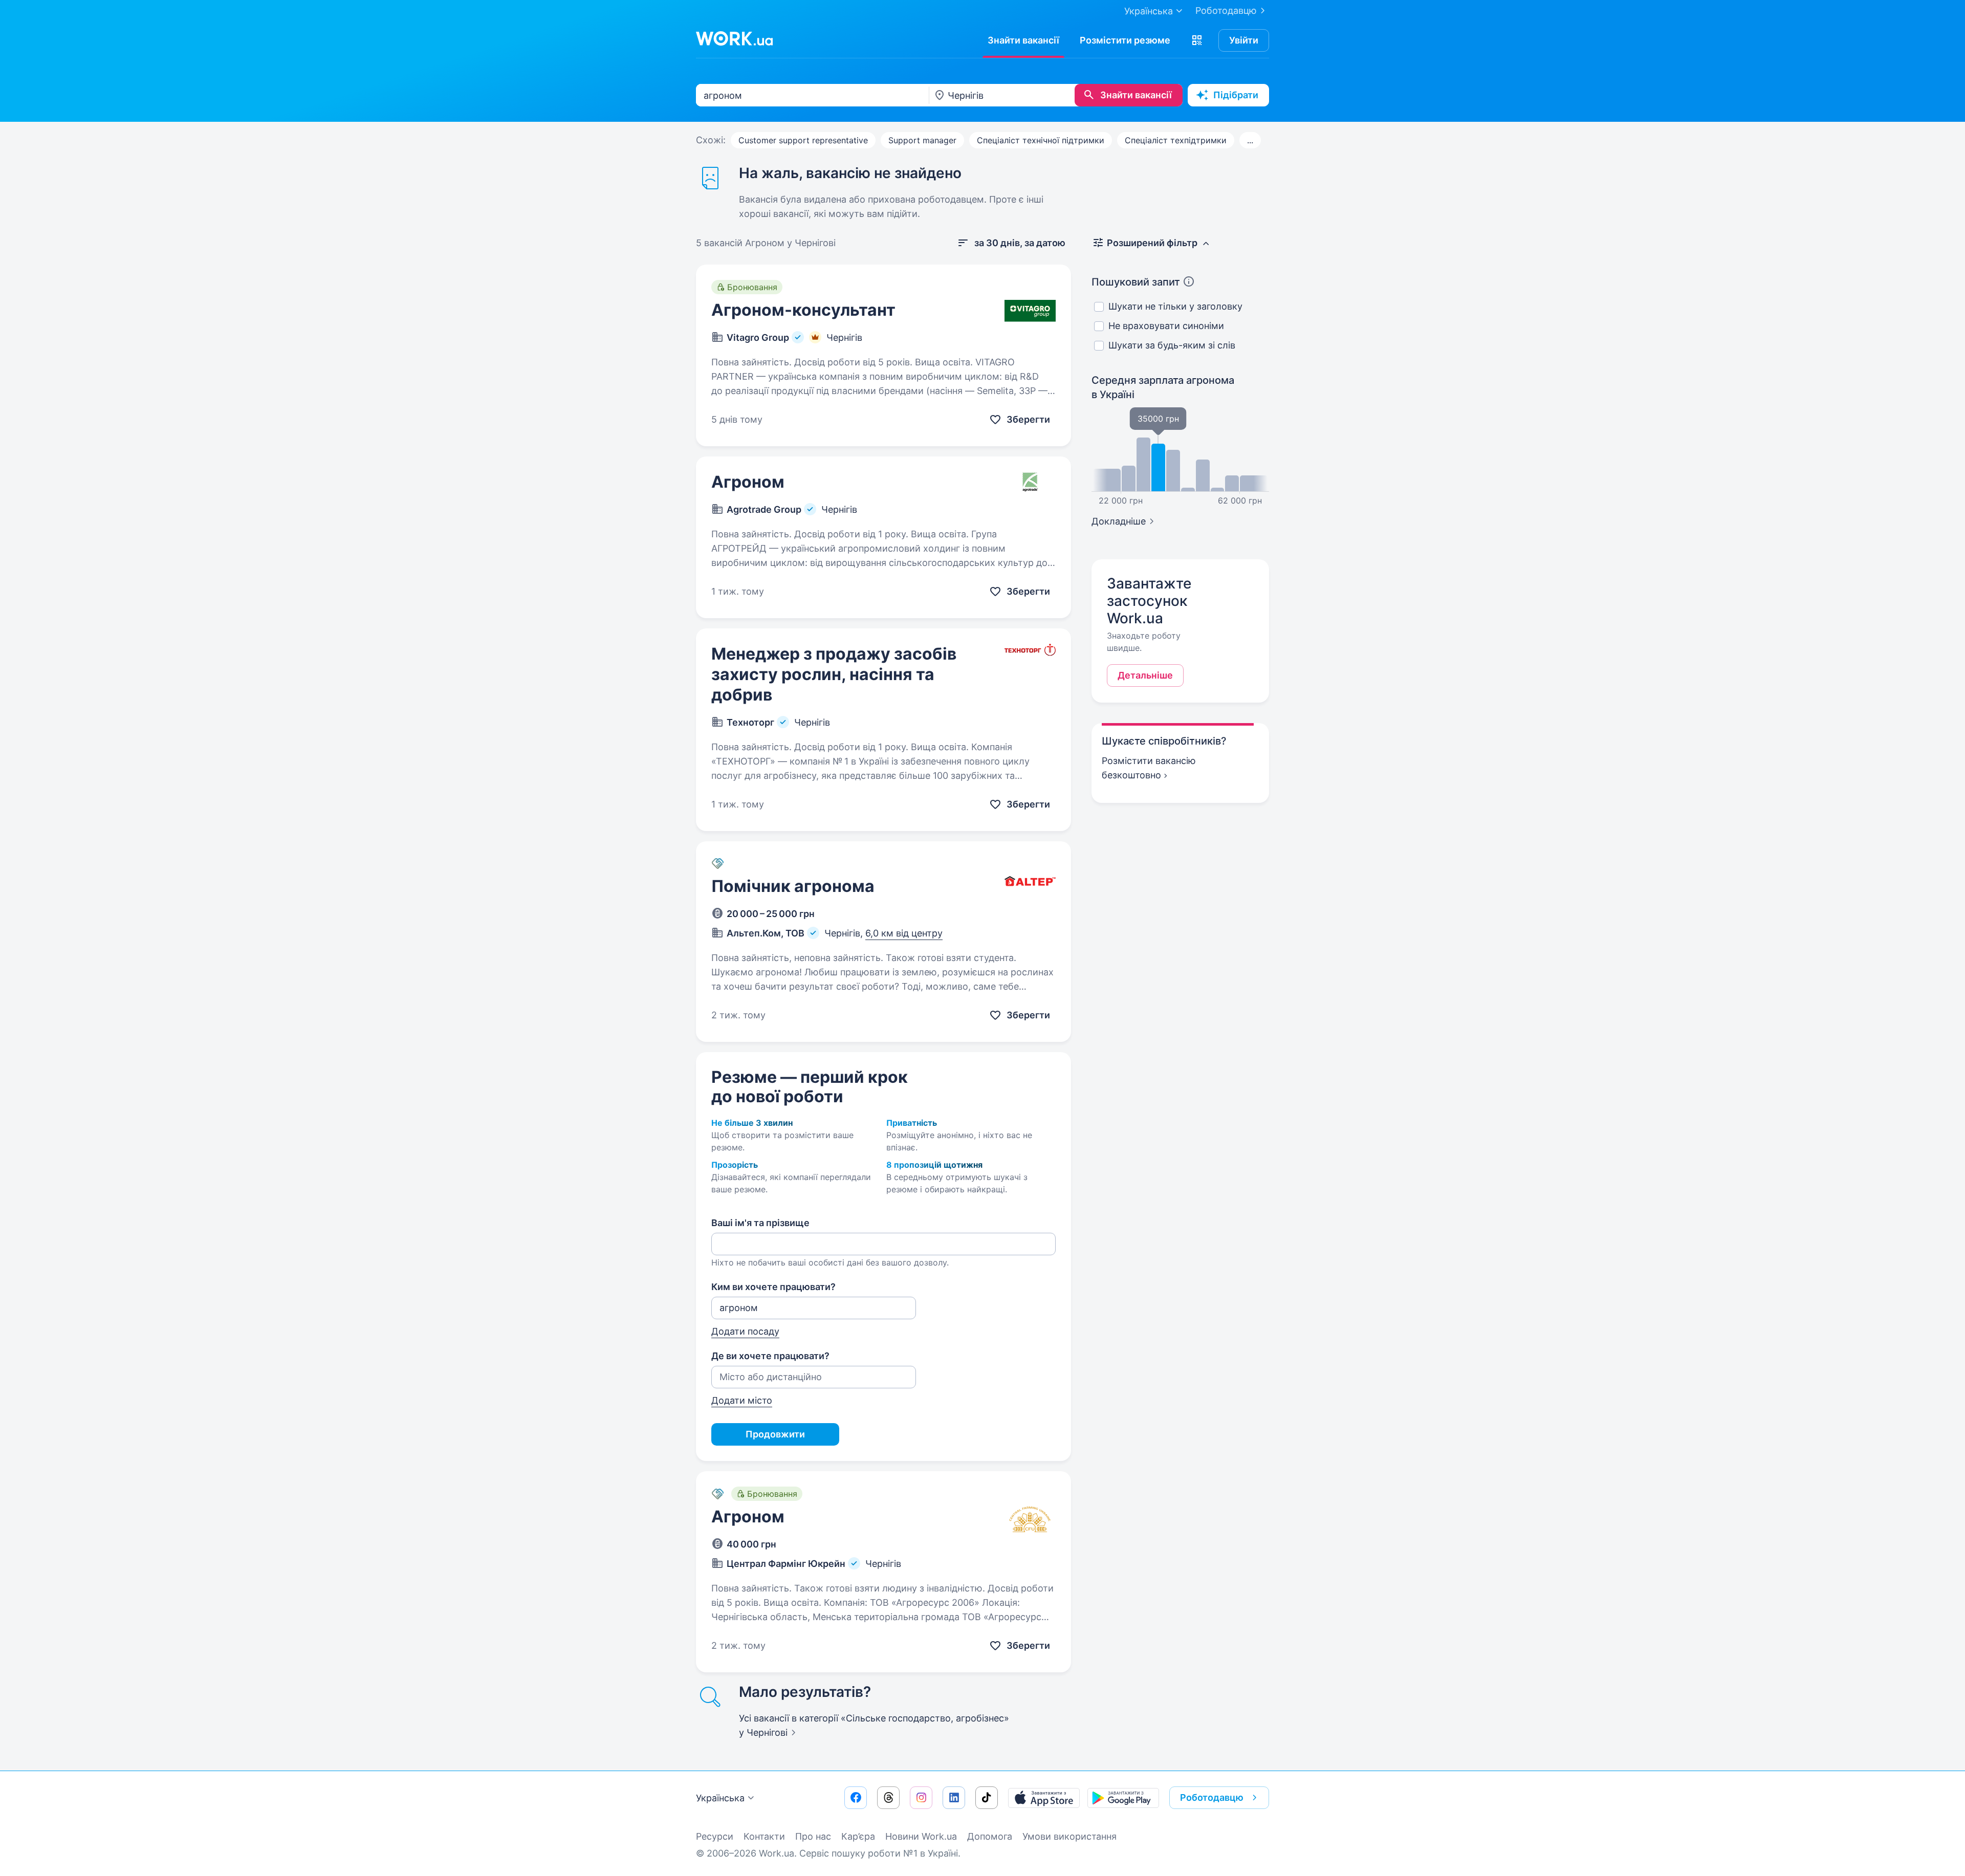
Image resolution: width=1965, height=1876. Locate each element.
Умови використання (1069, 1836)
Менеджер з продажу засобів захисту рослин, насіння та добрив (834, 674)
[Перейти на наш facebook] (856, 1798)
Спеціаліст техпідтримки (1176, 140)
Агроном (748, 482)
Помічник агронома (793, 886)
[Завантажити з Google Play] (1123, 1798)
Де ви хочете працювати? (770, 1356)
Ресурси (715, 1836)
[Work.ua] (734, 38)
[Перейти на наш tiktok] (987, 1798)
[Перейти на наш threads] (888, 1798)
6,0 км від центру (904, 933)
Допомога (990, 1836)
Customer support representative (803, 140)
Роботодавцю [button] (1212, 1797)
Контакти (764, 1836)
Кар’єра (858, 1836)
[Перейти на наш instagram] (921, 1798)
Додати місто (742, 1400)
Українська (720, 1798)
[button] (1197, 40)
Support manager (922, 140)
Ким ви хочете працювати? (773, 1287)
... (1250, 140)
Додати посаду (745, 1331)
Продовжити (775, 1434)
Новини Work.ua (921, 1836)
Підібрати (1236, 95)
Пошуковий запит (1136, 282)
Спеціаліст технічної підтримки (1041, 140)
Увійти (1244, 40)
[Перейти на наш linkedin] (954, 1798)
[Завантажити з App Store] (1044, 1798)
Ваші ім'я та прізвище (760, 1223)
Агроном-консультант (803, 310)
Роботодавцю (1226, 10)
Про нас (813, 1836)
